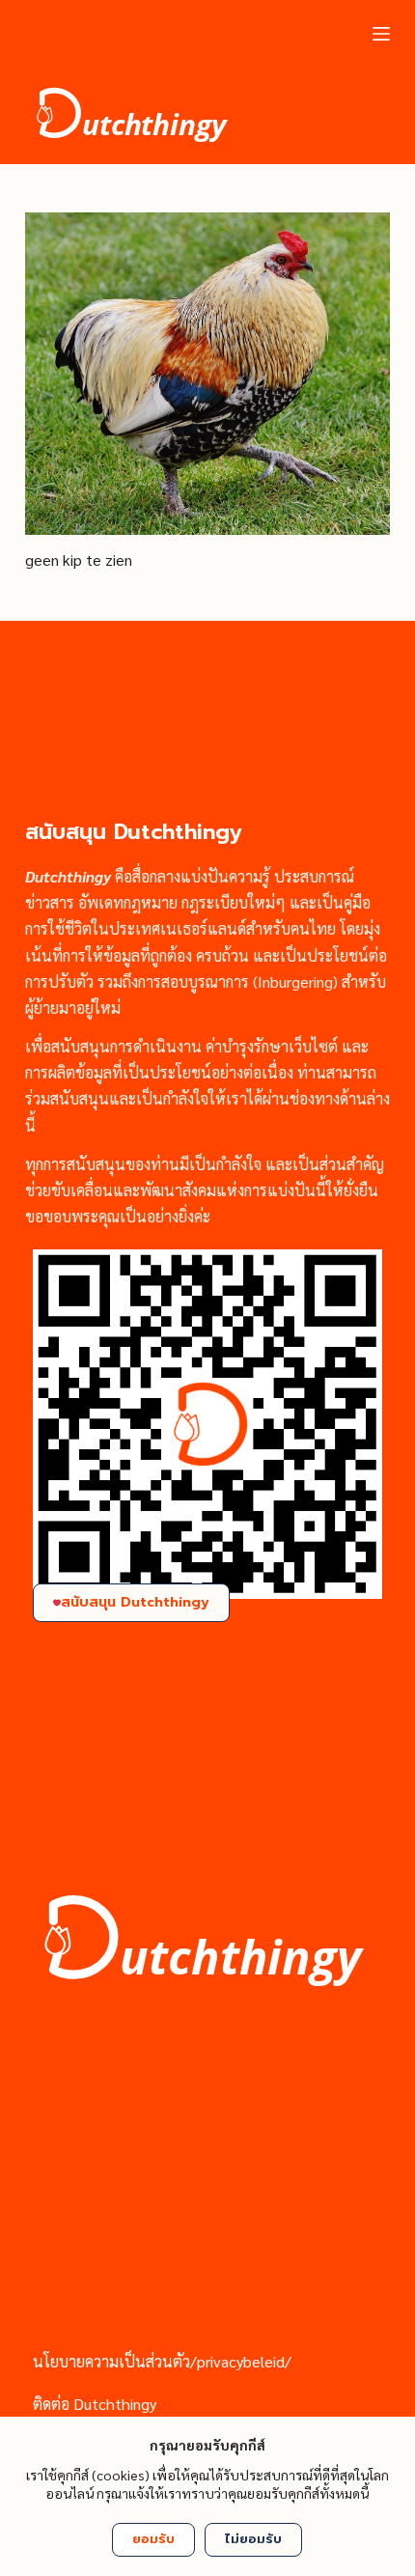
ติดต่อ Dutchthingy (95, 2404)
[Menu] (381, 34)
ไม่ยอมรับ (253, 2539)
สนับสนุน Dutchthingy (135, 1602)
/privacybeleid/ (241, 2361)
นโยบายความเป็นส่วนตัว (111, 2361)
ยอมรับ (153, 2539)
